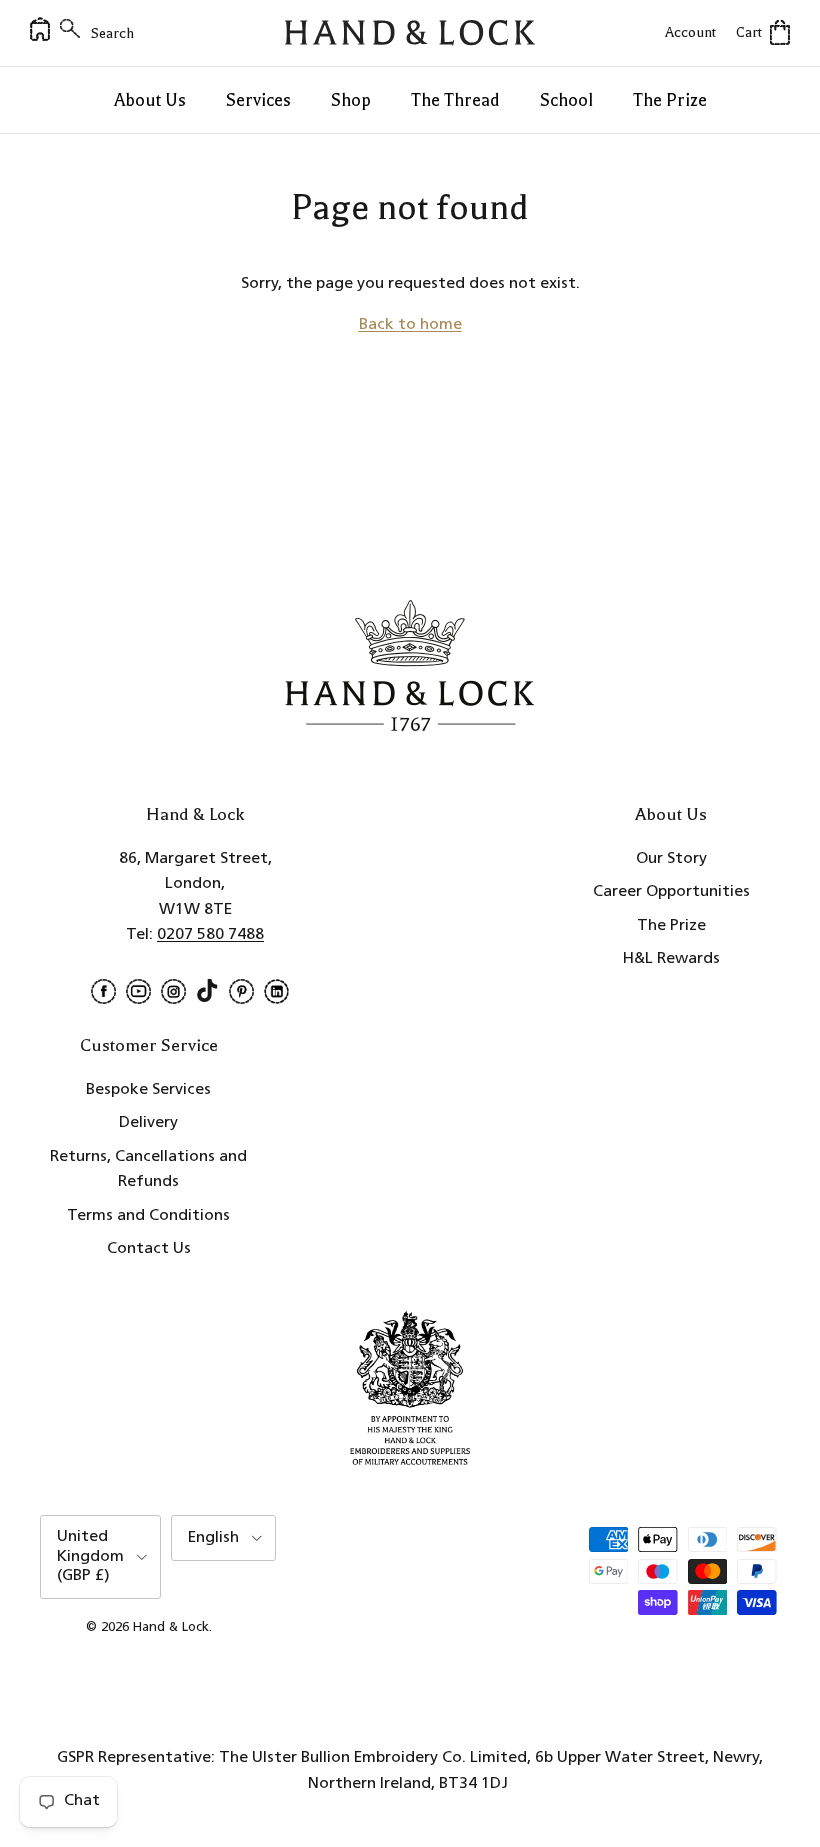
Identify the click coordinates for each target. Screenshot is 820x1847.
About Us (150, 100)
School (566, 100)
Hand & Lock (171, 1627)
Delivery (148, 1123)
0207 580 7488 (210, 935)
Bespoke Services (148, 1090)
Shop (351, 100)
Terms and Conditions (148, 1216)
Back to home (410, 325)
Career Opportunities (671, 892)
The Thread (455, 100)
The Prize (670, 100)
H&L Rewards (671, 959)
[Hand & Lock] (410, 33)
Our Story (671, 859)
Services (258, 100)
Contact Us (149, 1249)
